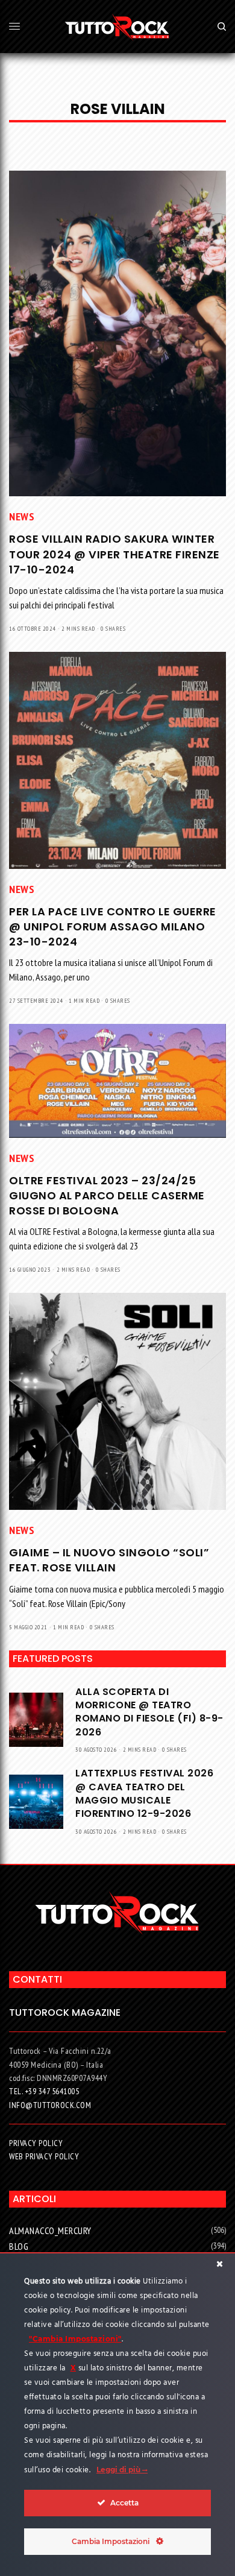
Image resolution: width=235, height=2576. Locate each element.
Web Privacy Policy (44, 2156)
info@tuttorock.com (50, 2105)
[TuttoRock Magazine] (117, 27)
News (22, 516)
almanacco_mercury (50, 2230)
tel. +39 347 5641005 (44, 2091)
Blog (19, 2246)
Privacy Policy (36, 2143)
